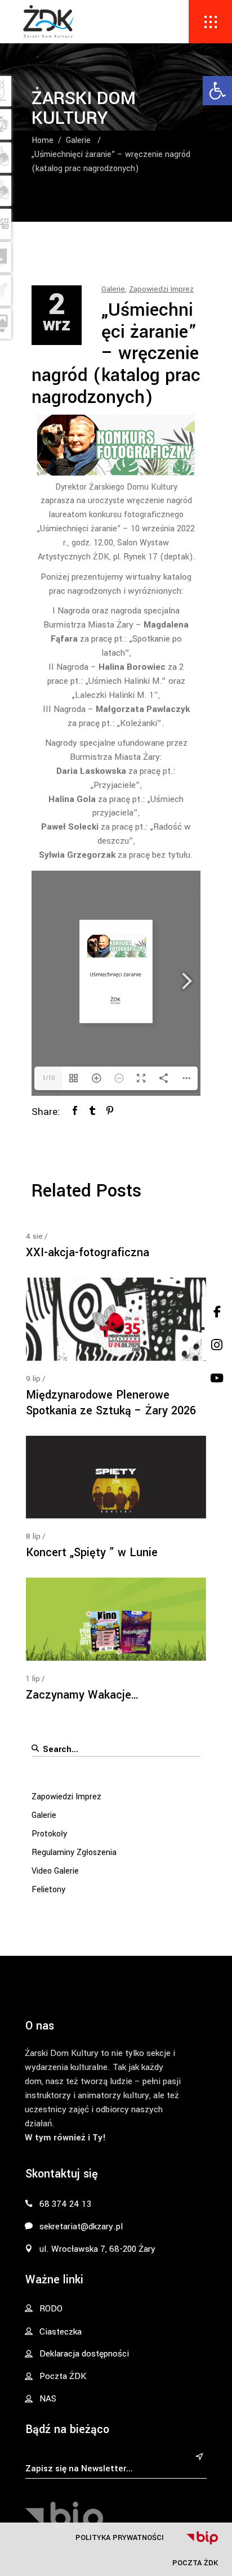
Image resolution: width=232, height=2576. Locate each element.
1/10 (49, 1078)
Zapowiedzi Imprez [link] (161, 289)
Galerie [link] (78, 140)
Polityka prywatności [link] (120, 2537)
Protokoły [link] (49, 1834)
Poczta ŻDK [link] (195, 2563)
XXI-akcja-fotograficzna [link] (88, 1253)
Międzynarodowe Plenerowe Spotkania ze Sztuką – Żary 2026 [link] (111, 1403)
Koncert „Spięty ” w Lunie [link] (92, 1553)
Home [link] (43, 140)
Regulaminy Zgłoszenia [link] (74, 1853)
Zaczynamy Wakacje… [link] (82, 1695)
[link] (217, 91)
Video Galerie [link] (55, 1871)
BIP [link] (202, 2538)
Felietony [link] (48, 1890)
